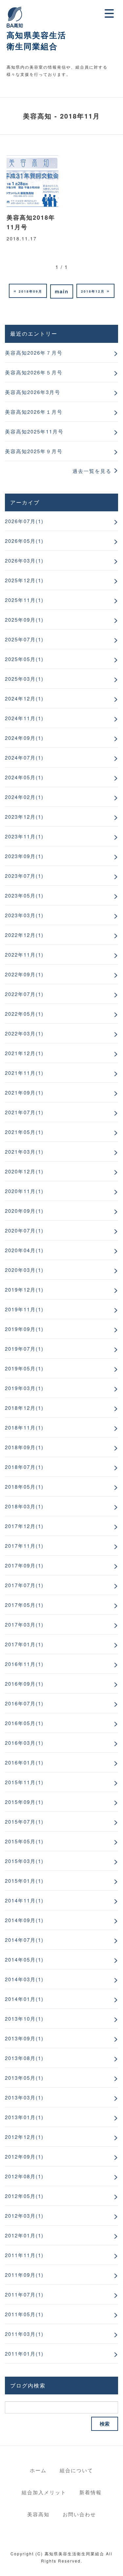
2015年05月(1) (24, 1841)
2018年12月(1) (24, 1408)
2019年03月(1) (24, 1388)
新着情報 (91, 2492)
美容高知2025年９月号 (34, 451)
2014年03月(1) (24, 1979)
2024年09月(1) (24, 738)
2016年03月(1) (24, 1743)
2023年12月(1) (24, 817)
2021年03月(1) (24, 1152)
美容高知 (38, 2514)
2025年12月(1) (24, 580)
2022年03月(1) (24, 1033)
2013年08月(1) (24, 2058)
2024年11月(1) (24, 718)
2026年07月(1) (24, 521)
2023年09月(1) (24, 856)
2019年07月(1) (24, 1349)
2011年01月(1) (24, 2354)
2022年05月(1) (24, 1014)
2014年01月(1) (24, 1999)
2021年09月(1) (24, 1092)
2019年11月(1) (24, 1309)
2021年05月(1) (24, 1132)
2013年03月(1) (24, 2097)
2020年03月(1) (24, 1270)
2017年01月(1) (24, 1644)
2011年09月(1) (24, 2275)
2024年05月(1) (24, 777)
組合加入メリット (44, 2492)
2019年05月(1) (24, 1368)
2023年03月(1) (24, 915)
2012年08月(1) (24, 2176)
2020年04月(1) (24, 1250)
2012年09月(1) (24, 2156)
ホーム (38, 2470)
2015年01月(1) (24, 1881)
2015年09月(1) (24, 1802)
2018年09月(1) (24, 1447)
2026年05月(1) (24, 541)
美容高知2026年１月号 (34, 412)
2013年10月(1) (24, 2019)
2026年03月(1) (24, 560)
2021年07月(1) (24, 1112)
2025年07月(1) (24, 639)
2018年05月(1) (24, 1487)
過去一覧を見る (92, 471)
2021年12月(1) (24, 1053)
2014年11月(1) (24, 1900)
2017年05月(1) (24, 1605)
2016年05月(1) (24, 1723)
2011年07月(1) (24, 2294)
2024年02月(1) (24, 797)
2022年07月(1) (24, 994)
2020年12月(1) (24, 1171)
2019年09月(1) (24, 1329)
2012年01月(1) (24, 2235)
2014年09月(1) (24, 1920)
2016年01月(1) (24, 1762)
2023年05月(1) (24, 895)
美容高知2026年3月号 (33, 392)
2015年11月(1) (24, 1782)
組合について (76, 2470)
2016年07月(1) (24, 1703)
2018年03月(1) (24, 1506)
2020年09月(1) (24, 1211)
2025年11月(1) (24, 600)
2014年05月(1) (24, 1959)
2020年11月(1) (24, 1191)
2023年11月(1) (24, 836)
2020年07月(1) (24, 1230)
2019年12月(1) (24, 1289)
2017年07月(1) (24, 1585)
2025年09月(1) (24, 620)
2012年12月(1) (24, 2137)
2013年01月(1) (24, 2117)
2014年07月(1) (24, 1940)
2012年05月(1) (24, 2196)
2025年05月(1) (24, 659)
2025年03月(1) (24, 679)
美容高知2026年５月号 (34, 372)
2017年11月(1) (24, 1546)
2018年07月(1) (24, 1467)
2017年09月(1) (24, 1565)
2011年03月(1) (24, 2334)
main (62, 291)
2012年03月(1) (24, 2216)
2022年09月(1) (24, 974)
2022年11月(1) (24, 955)
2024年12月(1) (24, 698)
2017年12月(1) (24, 1526)
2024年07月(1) (24, 757)
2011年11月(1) (24, 2255)
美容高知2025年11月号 (34, 431)
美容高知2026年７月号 (34, 353)
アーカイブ (25, 502)
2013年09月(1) (24, 2038)
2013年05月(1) (24, 2078)
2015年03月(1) (24, 1861)
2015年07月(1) (24, 1821)
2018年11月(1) (24, 1427)
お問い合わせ (79, 2514)
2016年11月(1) (24, 1664)
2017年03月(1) (24, 1624)
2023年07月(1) (24, 876)
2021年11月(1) (24, 1073)
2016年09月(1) (24, 1684)
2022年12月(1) (24, 935)
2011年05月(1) (24, 2314)
